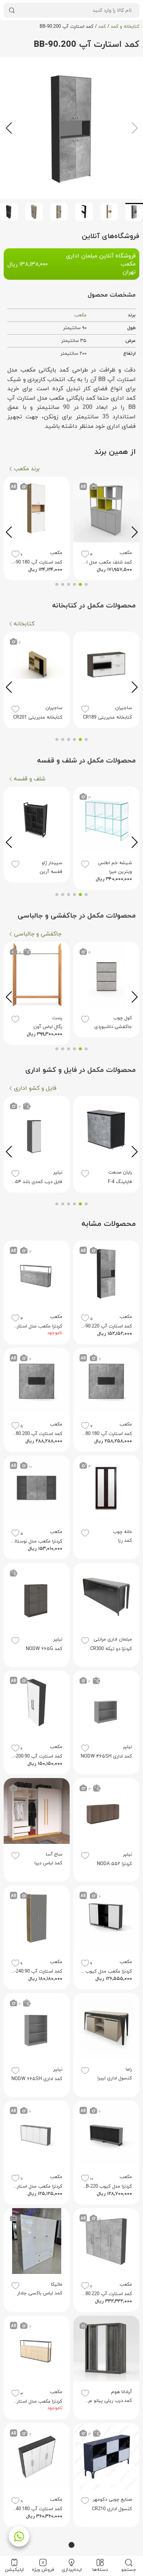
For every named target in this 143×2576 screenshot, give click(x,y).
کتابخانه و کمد (125, 27)
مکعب (80, 315)
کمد (102, 27)
